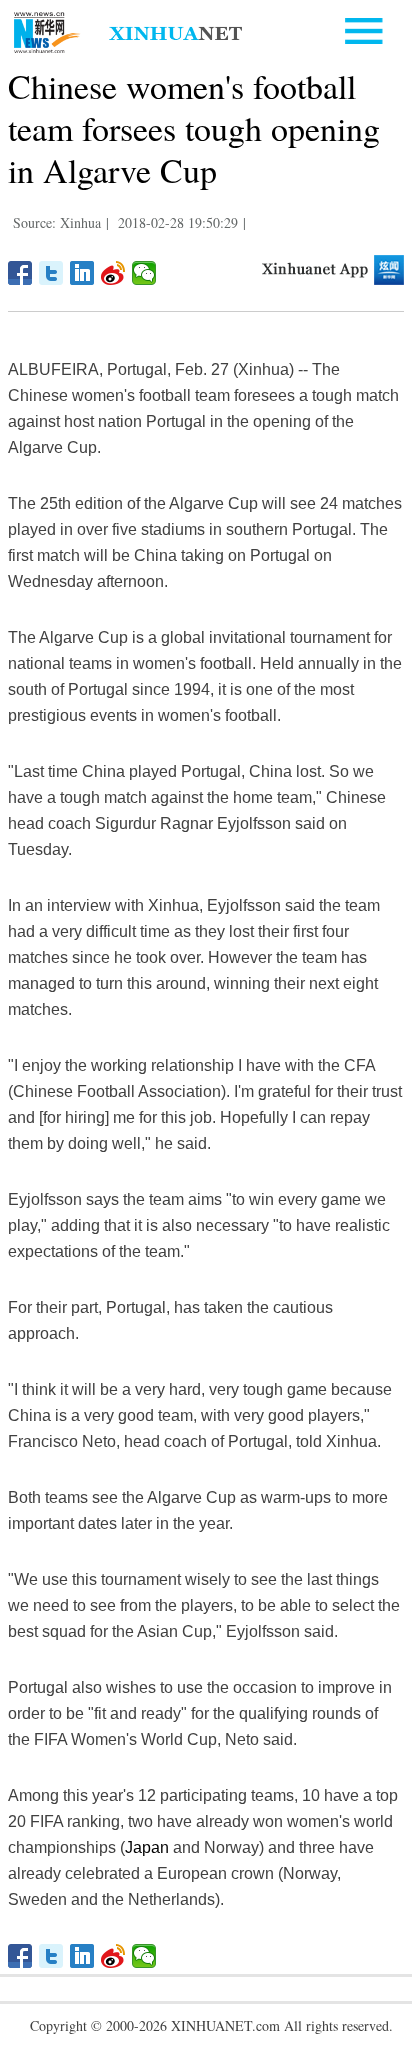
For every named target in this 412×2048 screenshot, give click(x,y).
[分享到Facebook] (20, 273)
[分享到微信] (144, 273)
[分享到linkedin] (82, 273)
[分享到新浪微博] (113, 273)
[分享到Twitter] (51, 273)
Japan (147, 1847)
